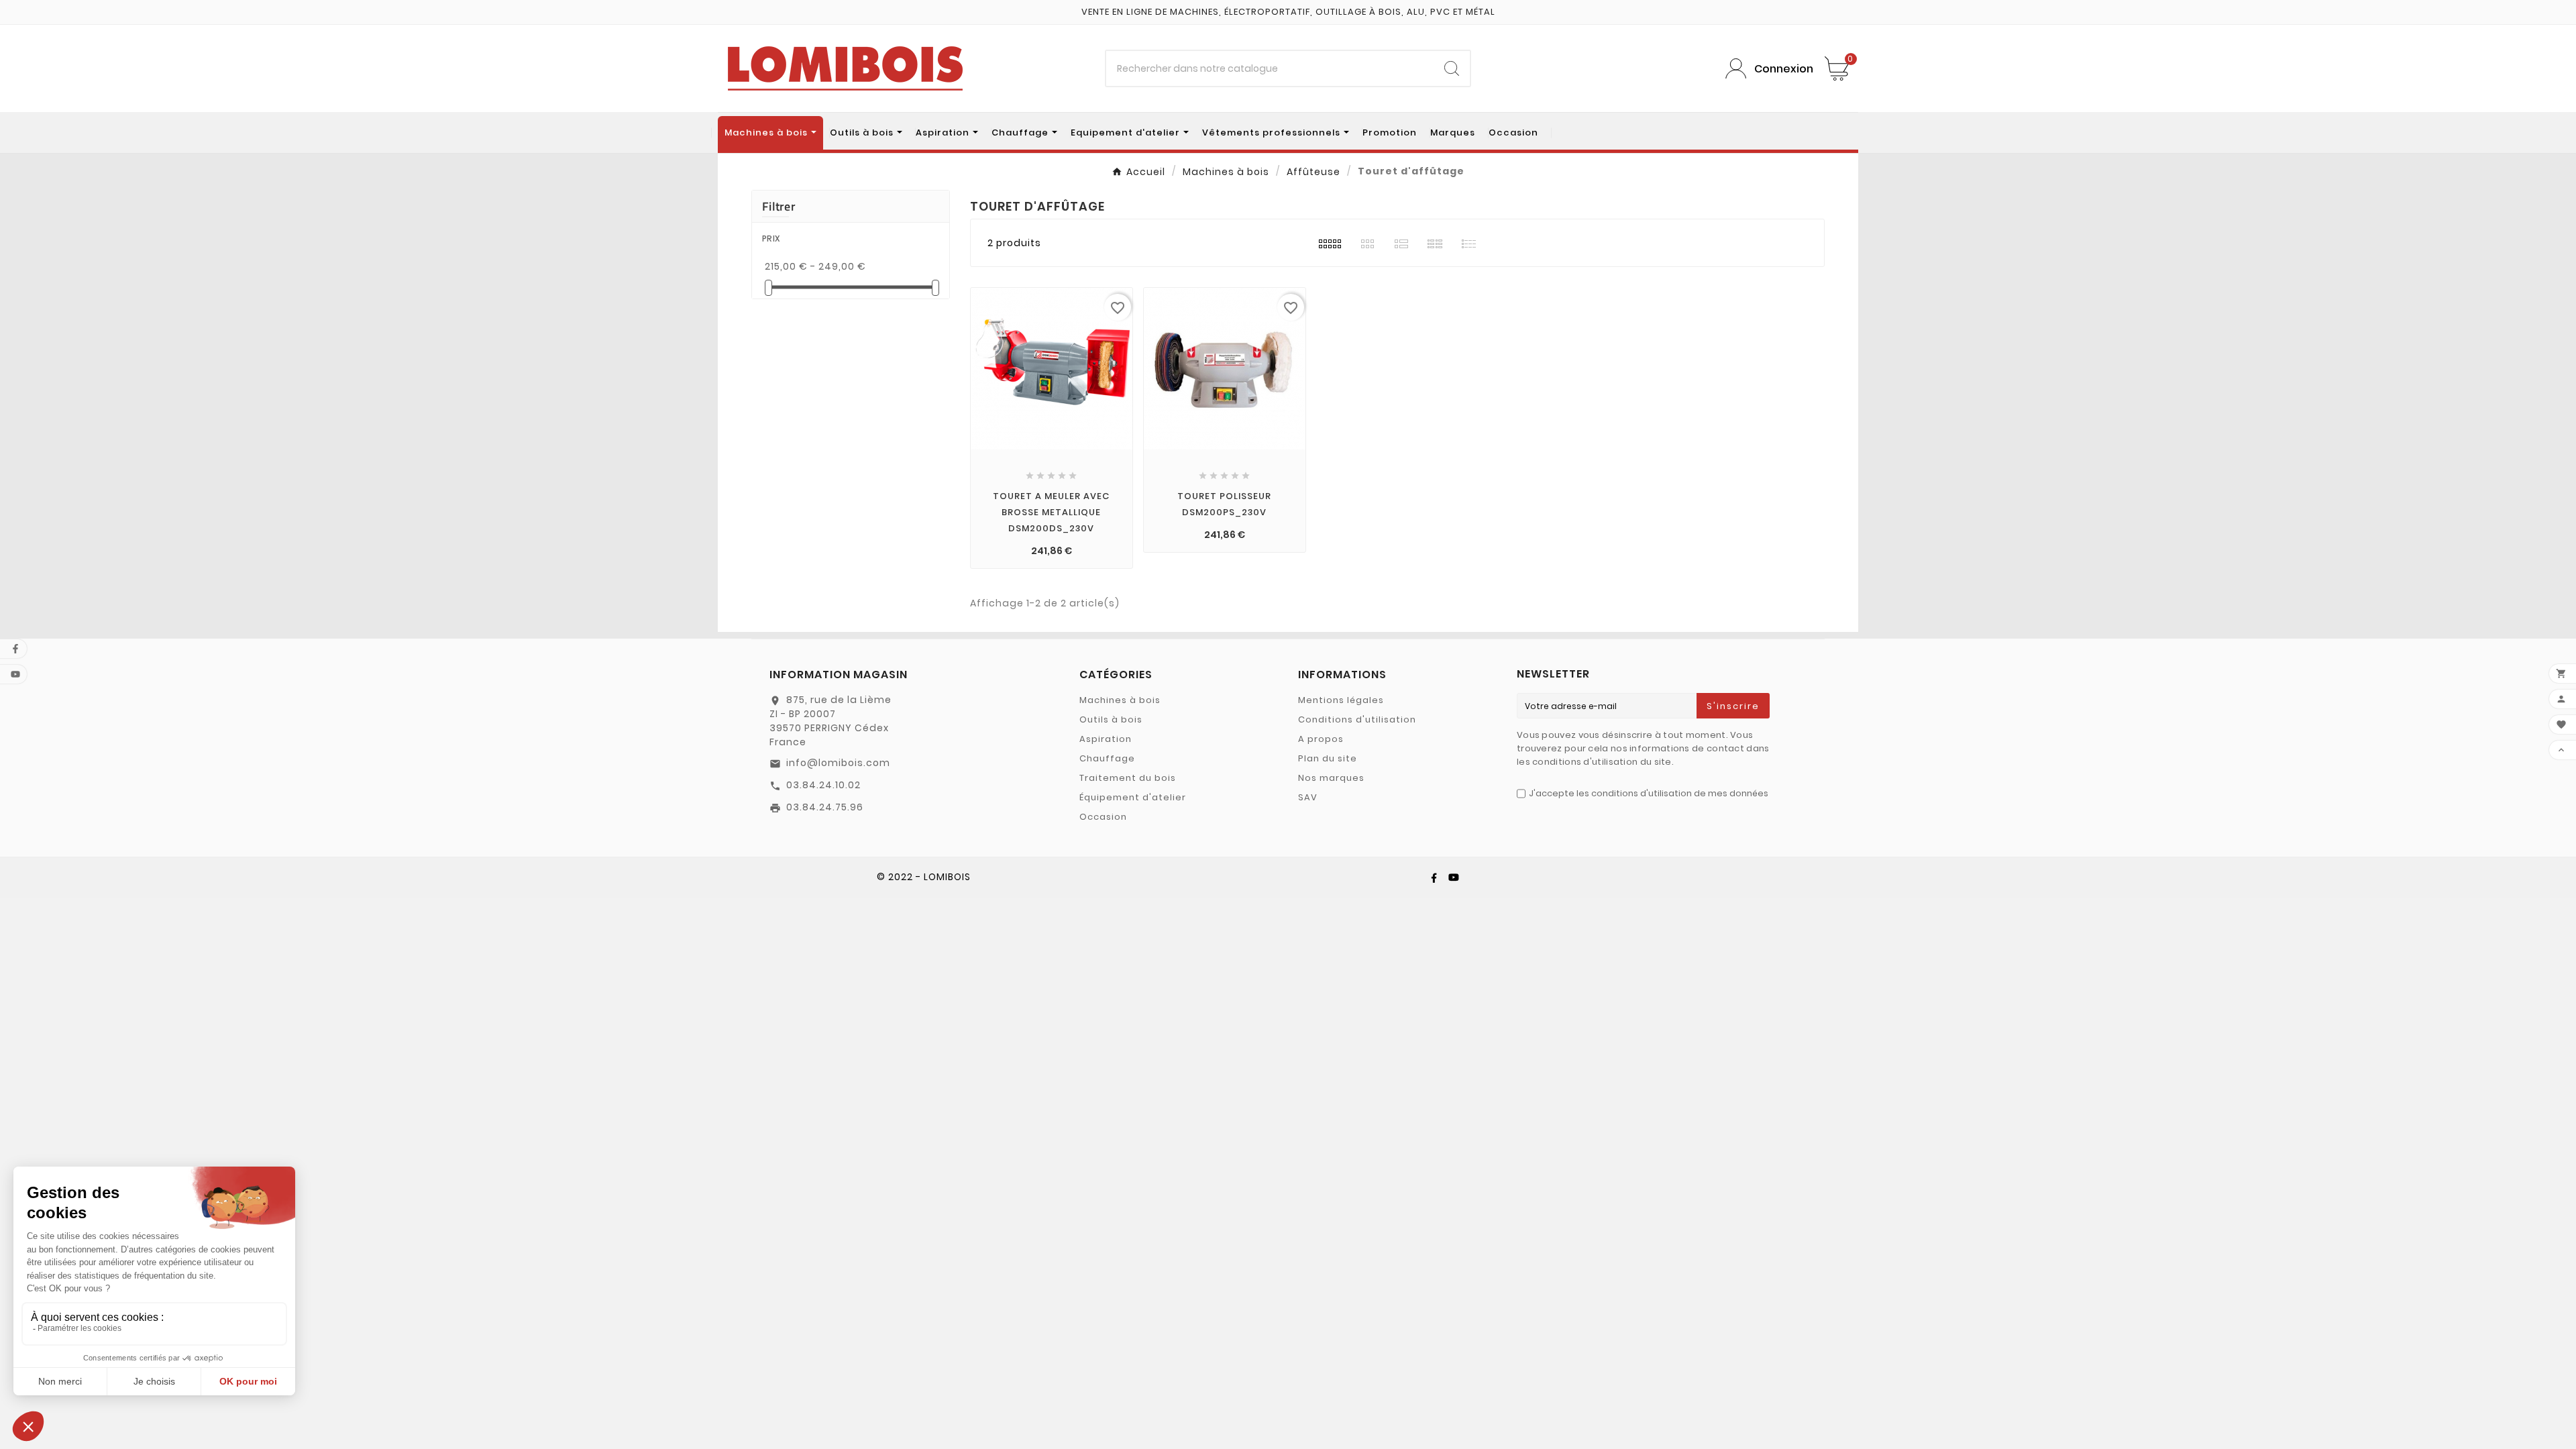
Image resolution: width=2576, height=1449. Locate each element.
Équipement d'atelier (1133, 797)
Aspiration (1106, 739)
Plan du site (1328, 758)
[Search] (1452, 68)
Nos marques (1331, 778)
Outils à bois (1111, 719)
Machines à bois (1120, 700)
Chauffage (1107, 758)
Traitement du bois (1128, 778)
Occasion (1103, 817)
